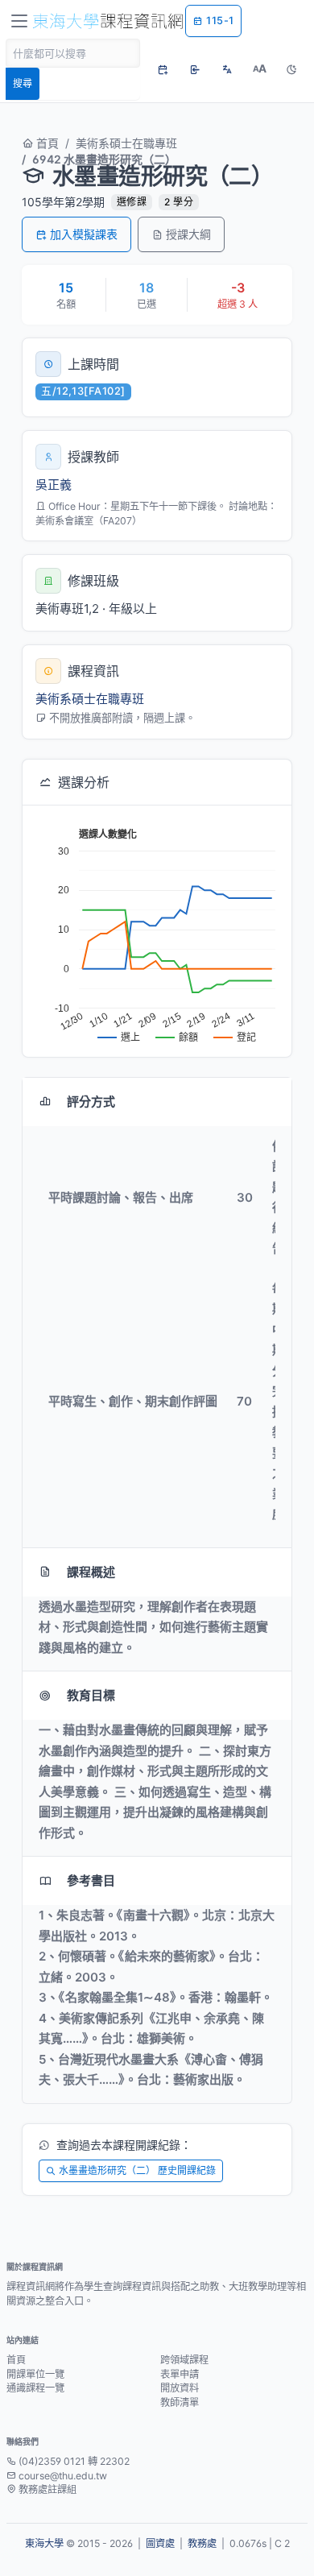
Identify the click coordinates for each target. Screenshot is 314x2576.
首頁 (46, 143)
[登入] (195, 69)
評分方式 (91, 1102)
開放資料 (180, 2388)
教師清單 (180, 2402)
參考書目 (91, 1880)
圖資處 (160, 2543)
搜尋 (23, 83)
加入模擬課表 (84, 234)
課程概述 (91, 1572)
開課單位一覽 (35, 2374)
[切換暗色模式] (291, 69)
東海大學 (44, 2543)
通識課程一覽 (35, 2388)
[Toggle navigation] (19, 21)
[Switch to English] (227, 69)
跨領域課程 (184, 2360)
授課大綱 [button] (188, 234)
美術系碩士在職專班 (126, 143)
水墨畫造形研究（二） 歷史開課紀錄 (137, 2170)
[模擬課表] (163, 69)
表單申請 (180, 2374)
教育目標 (91, 1695)
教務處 (202, 2543)
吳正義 (54, 485)
